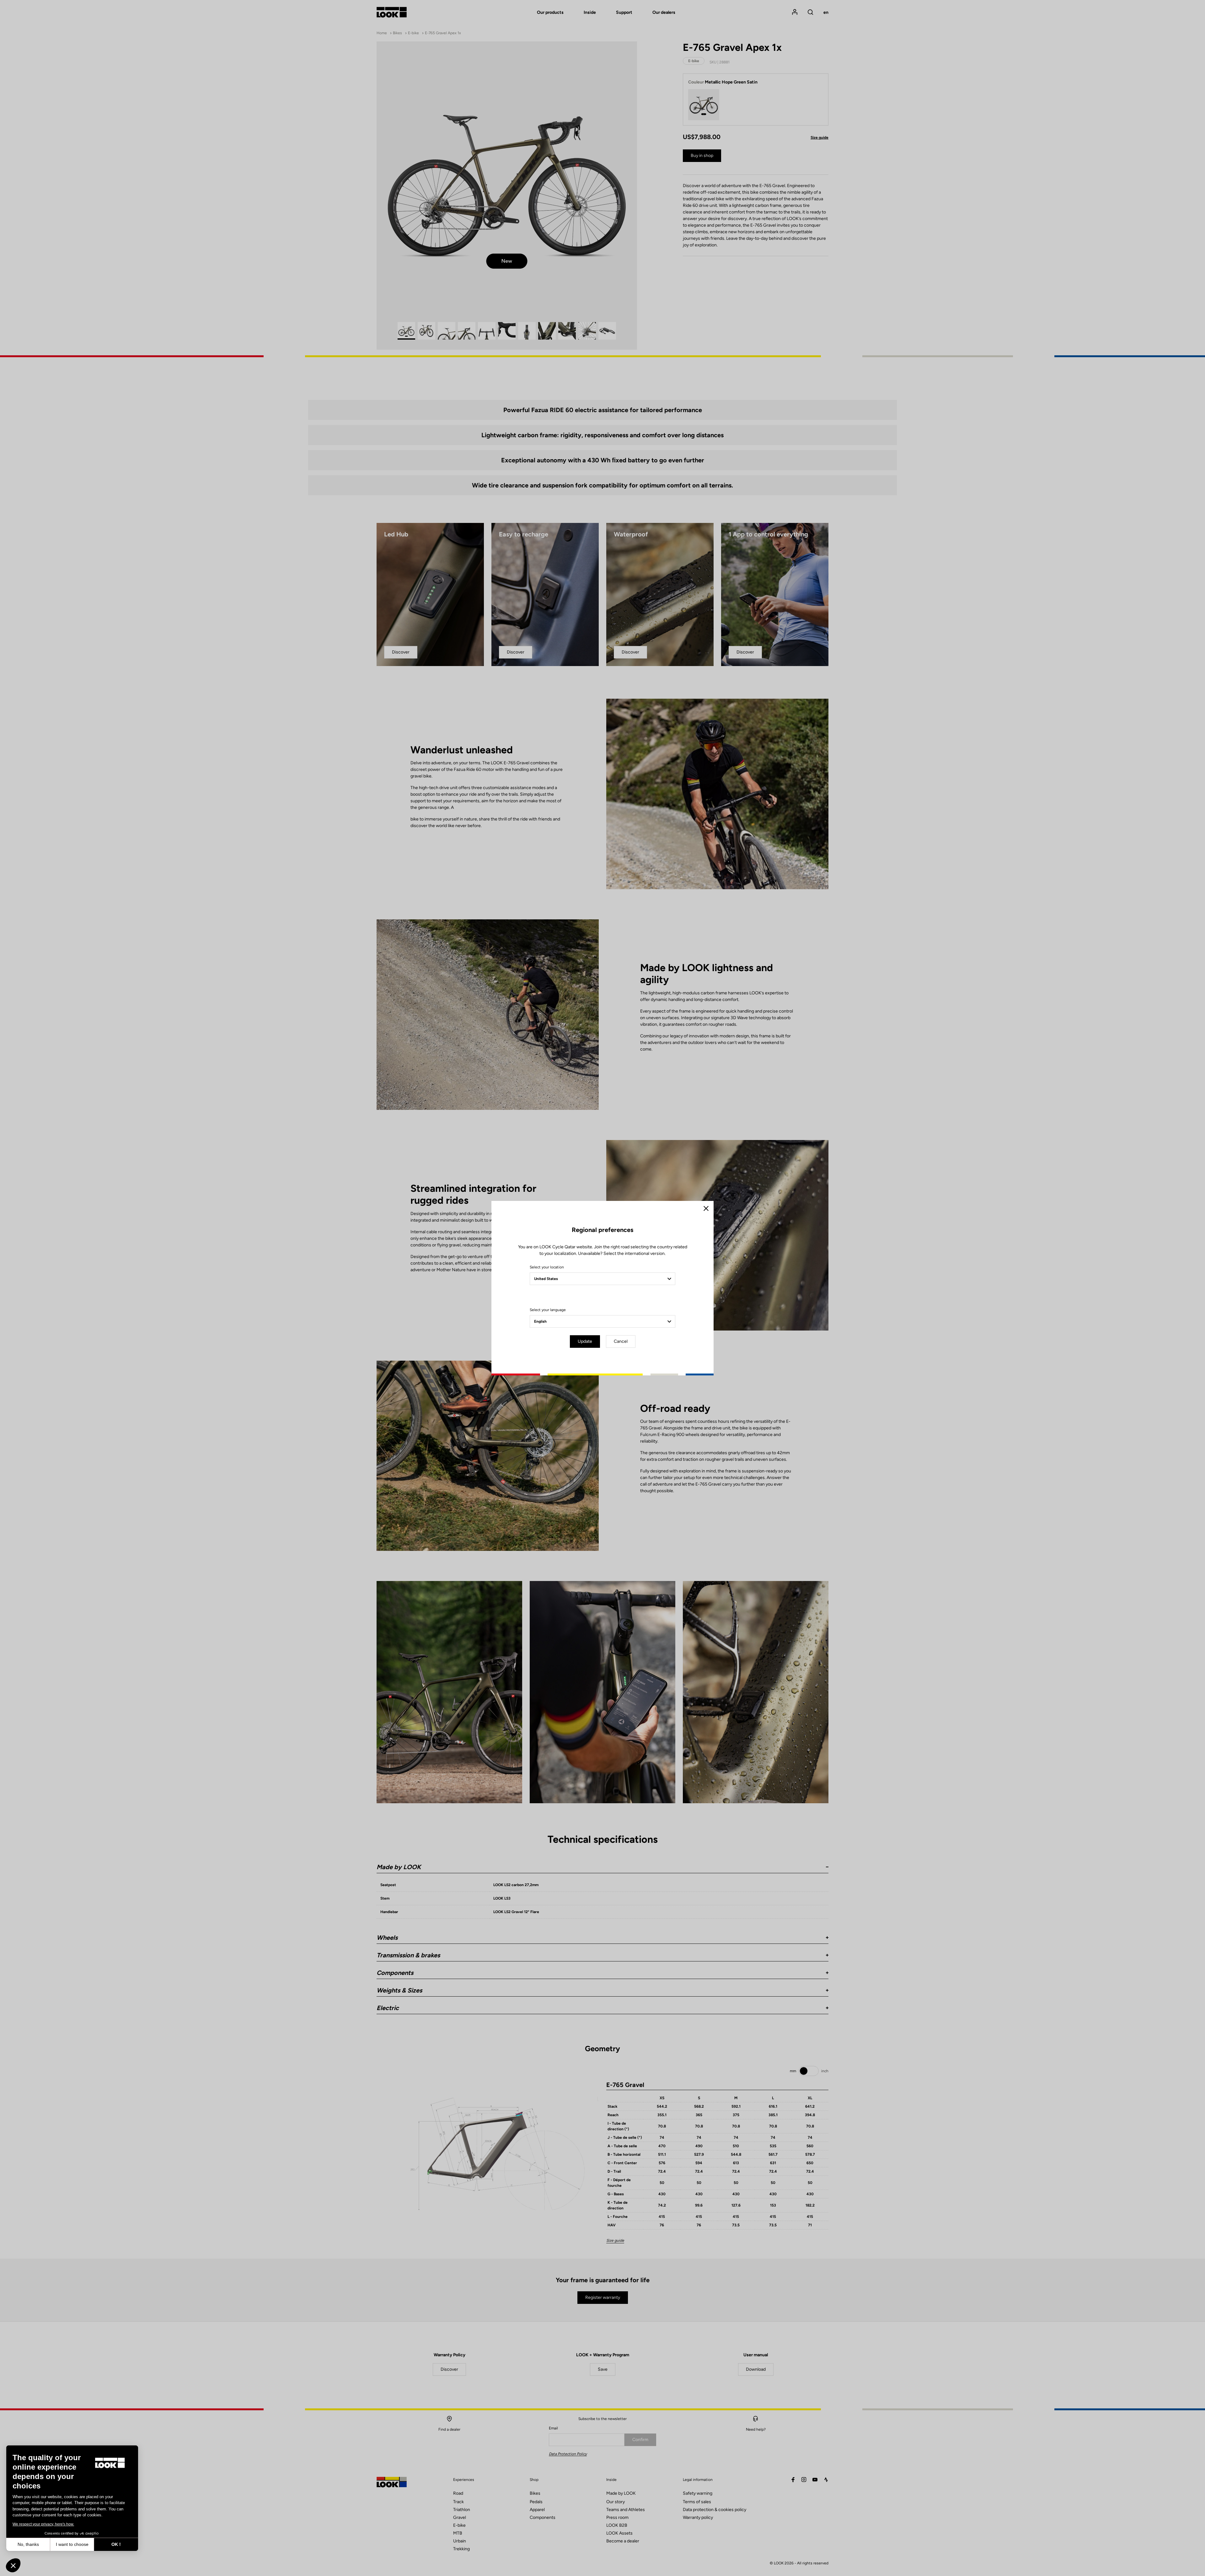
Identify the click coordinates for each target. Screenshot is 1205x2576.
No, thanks (28, 2544)
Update (585, 1341)
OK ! (116, 2544)
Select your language (548, 1310)
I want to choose (72, 2544)
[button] (13, 2565)
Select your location (547, 1267)
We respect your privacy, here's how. (43, 2524)
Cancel (621, 1341)
